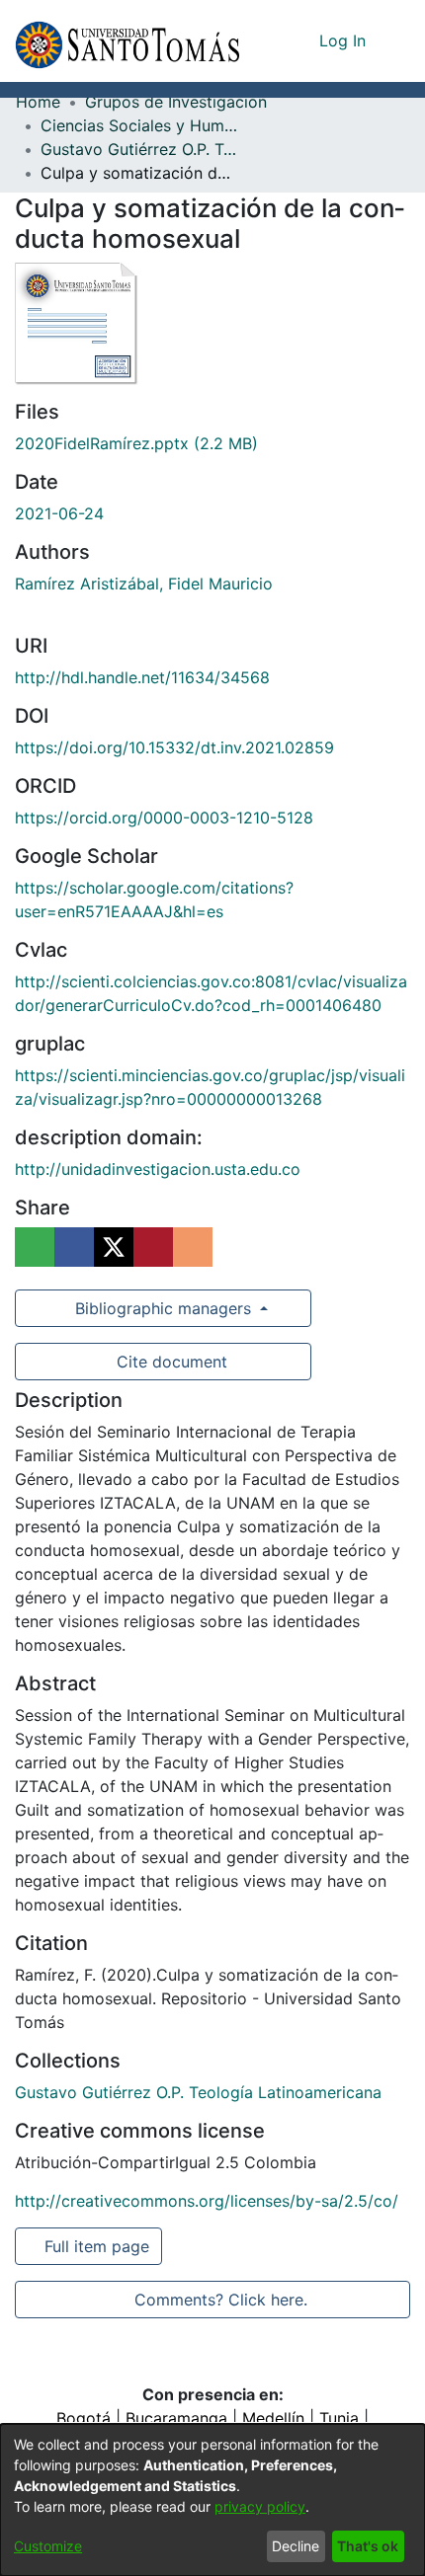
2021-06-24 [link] (59, 513)
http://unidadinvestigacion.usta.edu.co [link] (158, 1169)
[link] (136, 443)
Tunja (339, 2418)
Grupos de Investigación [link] (176, 102)
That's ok (368, 2546)
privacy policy (260, 2506)
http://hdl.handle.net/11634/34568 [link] (142, 677)
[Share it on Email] (193, 1247)
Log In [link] (343, 40)
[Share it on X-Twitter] (114, 1247)
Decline (296, 2546)
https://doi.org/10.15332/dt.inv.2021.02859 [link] (174, 747)
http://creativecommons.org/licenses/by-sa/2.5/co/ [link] (207, 2201)
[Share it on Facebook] (74, 1247)
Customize (48, 2546)
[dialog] (212, 2500)
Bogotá (84, 2418)
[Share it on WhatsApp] (35, 1247)
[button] (127, 41)
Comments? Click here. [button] (220, 2300)
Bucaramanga (176, 2418)
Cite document (170, 1362)
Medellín (273, 2418)
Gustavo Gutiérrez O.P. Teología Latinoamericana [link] (139, 149)
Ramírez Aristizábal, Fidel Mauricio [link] (144, 584)
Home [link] (38, 102)
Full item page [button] (98, 2246)
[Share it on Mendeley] (153, 1247)
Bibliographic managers (163, 1308)
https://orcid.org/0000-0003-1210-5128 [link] (164, 818)
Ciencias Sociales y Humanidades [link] (139, 125)
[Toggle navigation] (395, 40)
